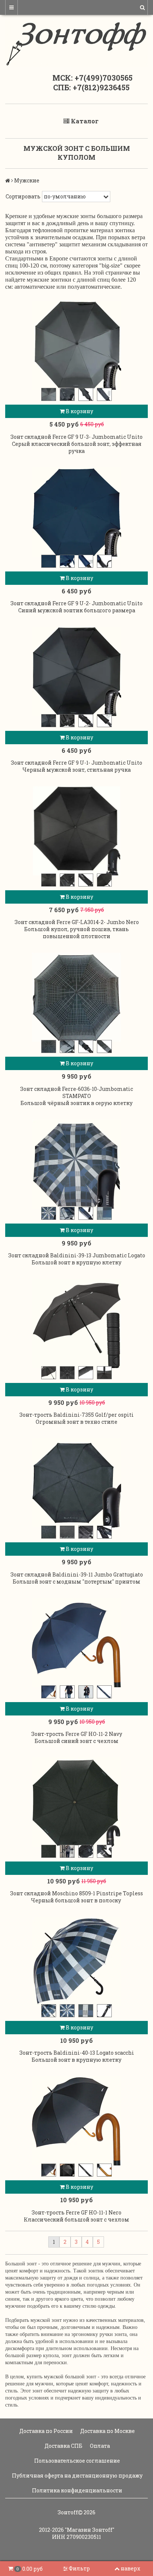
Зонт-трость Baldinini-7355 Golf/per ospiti (76, 1415)
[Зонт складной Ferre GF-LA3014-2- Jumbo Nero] (76, 831)
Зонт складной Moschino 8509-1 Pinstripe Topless (76, 1893)
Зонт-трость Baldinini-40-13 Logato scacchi (77, 2053)
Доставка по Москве (107, 2431)
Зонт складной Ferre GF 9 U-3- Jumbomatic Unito (76, 437)
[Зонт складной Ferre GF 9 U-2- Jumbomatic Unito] (76, 512)
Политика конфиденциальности (76, 2490)
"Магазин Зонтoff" (90, 2530)
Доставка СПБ (63, 2446)
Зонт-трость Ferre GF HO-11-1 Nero (76, 2212)
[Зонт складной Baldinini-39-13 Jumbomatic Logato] (76, 1164)
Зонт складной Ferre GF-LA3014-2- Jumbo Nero (77, 922)
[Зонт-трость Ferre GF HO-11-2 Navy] (76, 1643)
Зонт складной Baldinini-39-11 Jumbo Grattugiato (77, 1574)
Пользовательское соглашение (76, 2461)
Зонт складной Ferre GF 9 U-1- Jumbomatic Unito (76, 763)
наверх (131, 2568)
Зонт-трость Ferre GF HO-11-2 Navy (77, 1734)
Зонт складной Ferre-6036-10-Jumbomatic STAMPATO (76, 1092)
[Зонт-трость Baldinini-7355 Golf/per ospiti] (76, 1323)
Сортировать (23, 196)
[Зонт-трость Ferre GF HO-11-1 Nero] (76, 2121)
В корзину (79, 411)
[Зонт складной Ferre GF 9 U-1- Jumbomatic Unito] (76, 671)
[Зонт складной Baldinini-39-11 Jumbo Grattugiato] (76, 1483)
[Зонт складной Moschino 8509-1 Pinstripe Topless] (76, 1802)
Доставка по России (45, 2431)
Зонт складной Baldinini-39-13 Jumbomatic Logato (77, 1255)
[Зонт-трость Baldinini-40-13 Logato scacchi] (76, 1961)
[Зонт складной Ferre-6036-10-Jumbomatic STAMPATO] (76, 997)
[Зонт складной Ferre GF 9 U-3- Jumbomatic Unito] (76, 345)
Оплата (99, 2446)
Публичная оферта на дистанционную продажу (77, 2475)
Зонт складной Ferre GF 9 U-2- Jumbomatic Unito (76, 603)
